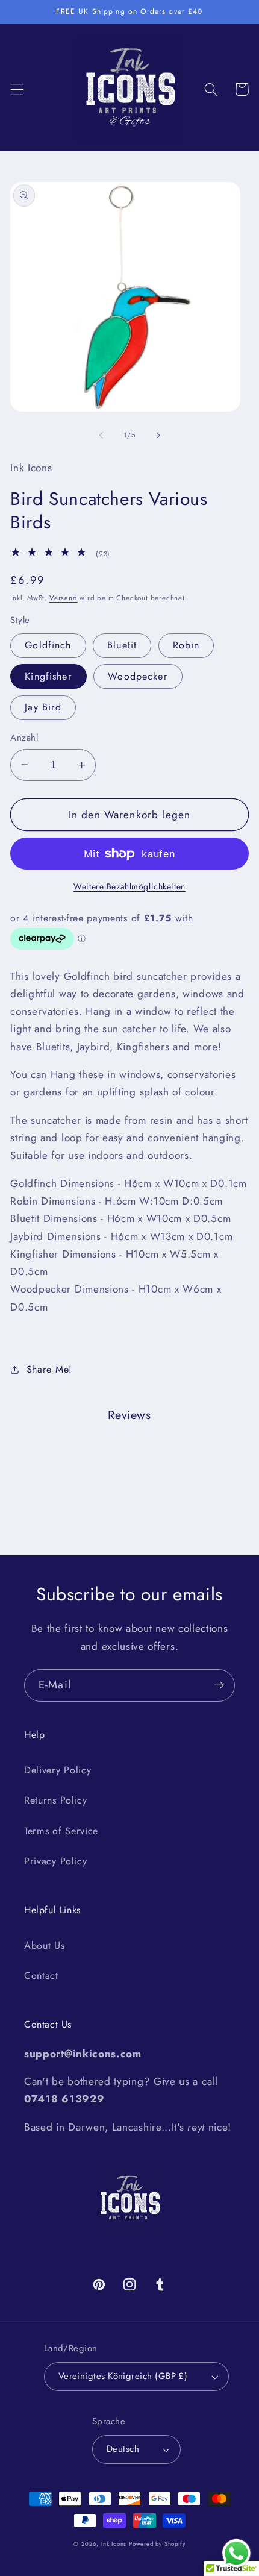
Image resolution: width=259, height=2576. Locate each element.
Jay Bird (43, 707)
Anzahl (24, 738)
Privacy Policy (56, 1861)
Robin (186, 645)
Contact (41, 1976)
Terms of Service (61, 1831)
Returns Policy (56, 1800)
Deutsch (123, 2449)
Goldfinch (48, 645)
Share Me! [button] (49, 1369)
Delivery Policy (58, 1770)
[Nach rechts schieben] (158, 435)
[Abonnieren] (219, 1685)
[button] (17, 89)
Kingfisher (48, 676)
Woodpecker (138, 676)
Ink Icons (114, 2544)
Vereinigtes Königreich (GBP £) (123, 2376)
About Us (45, 1945)
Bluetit (122, 645)
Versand (64, 598)
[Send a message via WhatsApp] (236, 2553)
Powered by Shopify (157, 2544)
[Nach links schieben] (101, 435)
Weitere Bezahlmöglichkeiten (129, 887)
